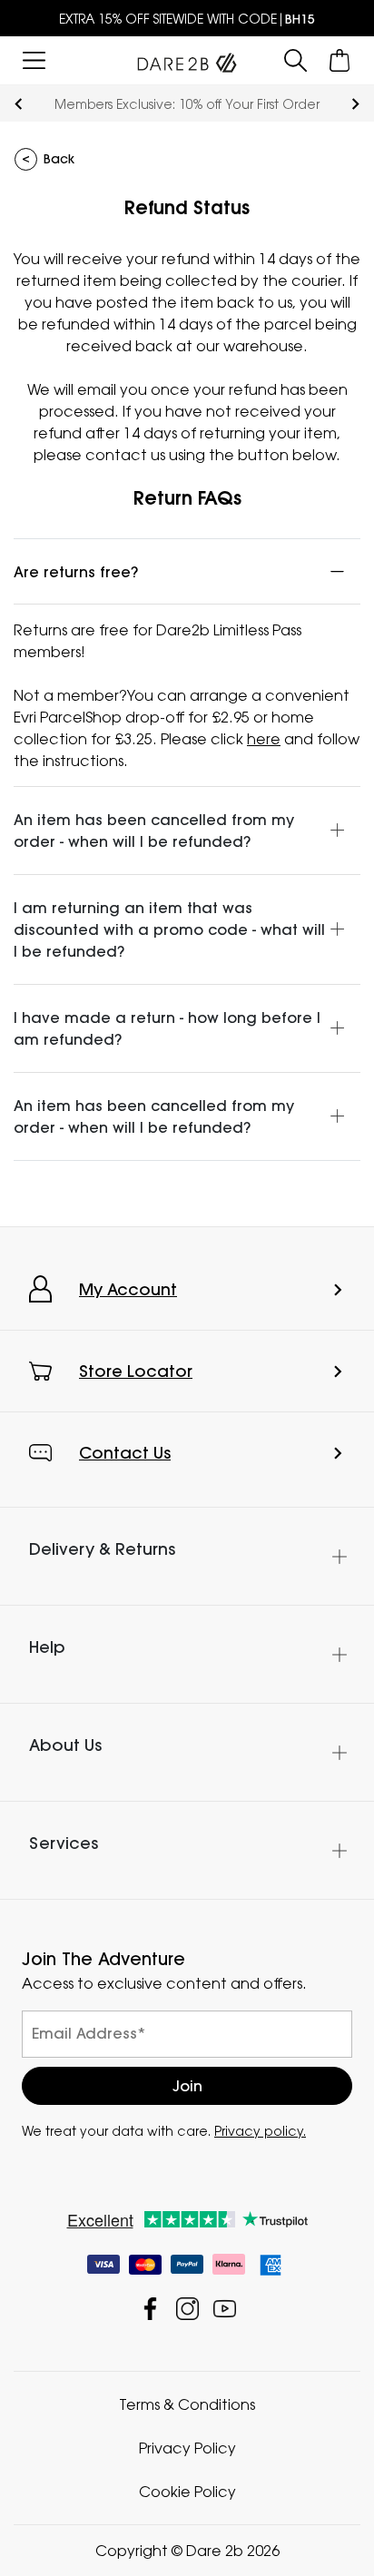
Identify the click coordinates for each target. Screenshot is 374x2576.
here (264, 739)
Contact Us (125, 1453)
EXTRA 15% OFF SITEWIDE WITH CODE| (187, 19)
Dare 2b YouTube (225, 2309)
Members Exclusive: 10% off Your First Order (187, 104)
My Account (128, 1289)
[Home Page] (187, 59)
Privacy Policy (187, 2448)
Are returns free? (76, 572)
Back (59, 159)
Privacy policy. (260, 2131)
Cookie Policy (187, 2492)
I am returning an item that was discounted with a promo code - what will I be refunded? (169, 929)
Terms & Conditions (187, 2404)
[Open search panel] (295, 60)
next (355, 104)
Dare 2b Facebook (150, 2309)
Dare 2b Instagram (187, 2309)
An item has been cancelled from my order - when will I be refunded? (154, 831)
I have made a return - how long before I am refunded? (167, 1028)
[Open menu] (34, 60)
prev (19, 104)
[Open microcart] (340, 60)
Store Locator (136, 1371)
